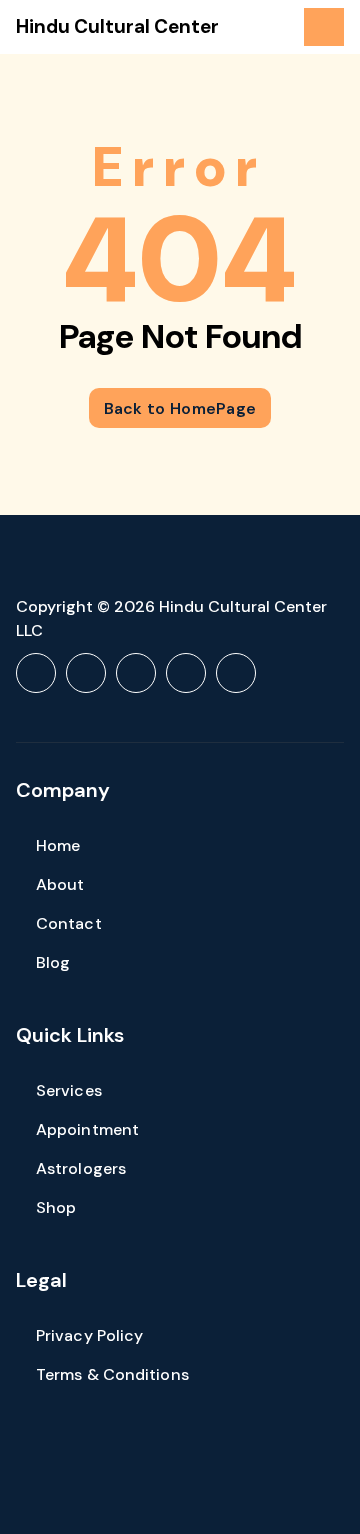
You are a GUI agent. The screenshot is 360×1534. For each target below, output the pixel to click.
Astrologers (81, 1168)
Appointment (87, 1129)
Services (69, 1090)
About (60, 884)
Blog (53, 962)
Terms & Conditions (112, 1374)
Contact (69, 923)
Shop (56, 1207)
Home (58, 845)
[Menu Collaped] (324, 27)
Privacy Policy (89, 1335)
